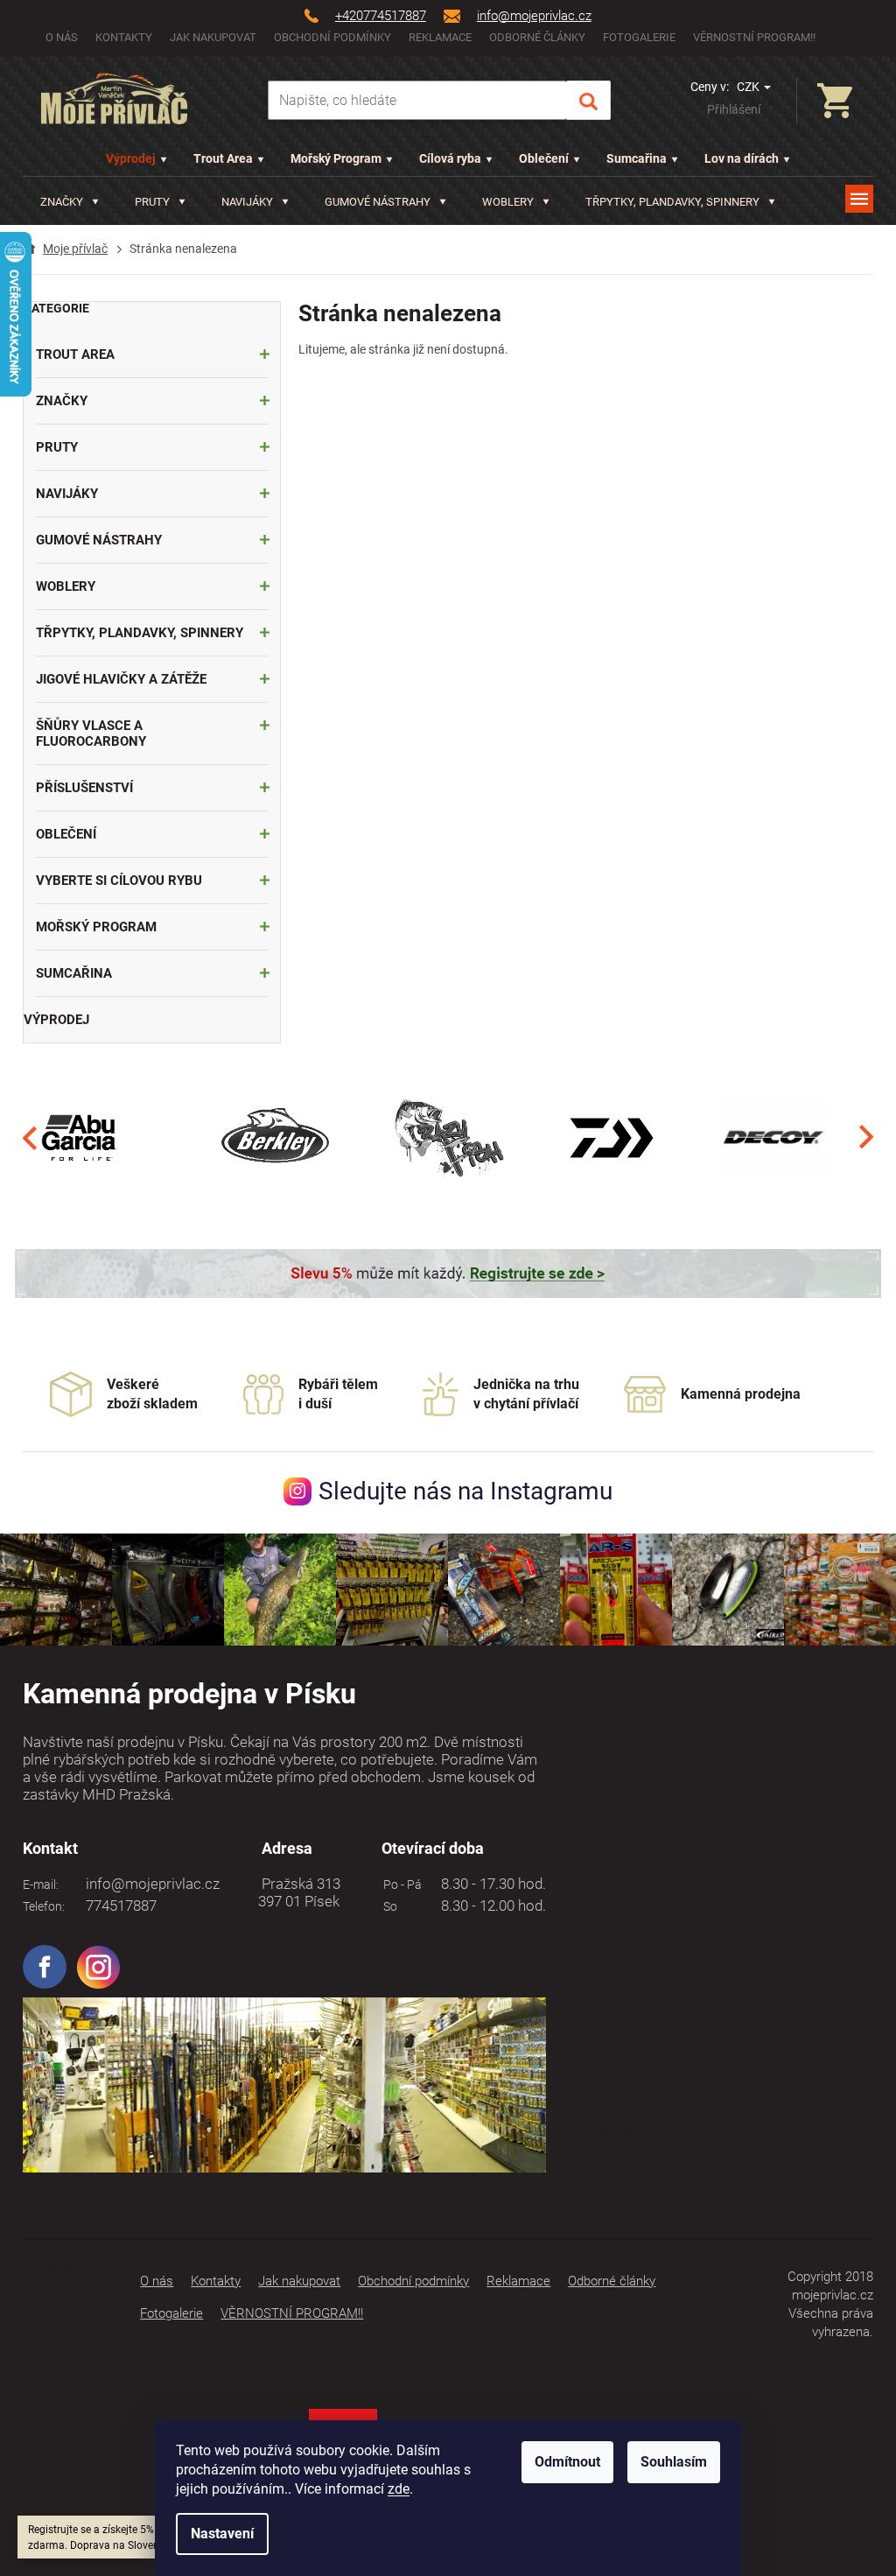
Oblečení (544, 158)
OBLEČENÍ (66, 834)
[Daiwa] (611, 1137)
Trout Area (223, 158)
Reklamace (440, 37)
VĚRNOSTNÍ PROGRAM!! (754, 37)
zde (399, 2489)
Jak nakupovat (213, 37)
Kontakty (124, 37)
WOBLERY (66, 586)
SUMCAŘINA (74, 973)
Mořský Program (336, 158)
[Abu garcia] (80, 1137)
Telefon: (44, 1906)
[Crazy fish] (448, 1137)
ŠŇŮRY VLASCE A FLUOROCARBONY (91, 733)
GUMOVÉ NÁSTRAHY (99, 540)
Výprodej (131, 158)
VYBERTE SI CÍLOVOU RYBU (119, 881)
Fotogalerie (639, 37)
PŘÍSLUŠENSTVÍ (84, 788)
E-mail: (41, 1885)
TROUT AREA (75, 354)
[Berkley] (277, 1137)
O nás (62, 37)
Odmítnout (567, 2462)
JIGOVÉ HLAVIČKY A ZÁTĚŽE (121, 679)
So (388, 1906)
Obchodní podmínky (332, 37)
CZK (749, 87)
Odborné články (537, 37)
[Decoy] (775, 1137)
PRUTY (57, 447)
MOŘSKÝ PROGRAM (96, 927)
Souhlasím (674, 2462)
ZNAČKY (62, 401)
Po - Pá (400, 1885)
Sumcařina (637, 158)
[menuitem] (70, 202)
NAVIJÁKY (67, 494)
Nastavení (222, 2534)
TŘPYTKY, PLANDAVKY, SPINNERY (140, 633)
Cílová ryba (450, 158)
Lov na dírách (742, 158)
